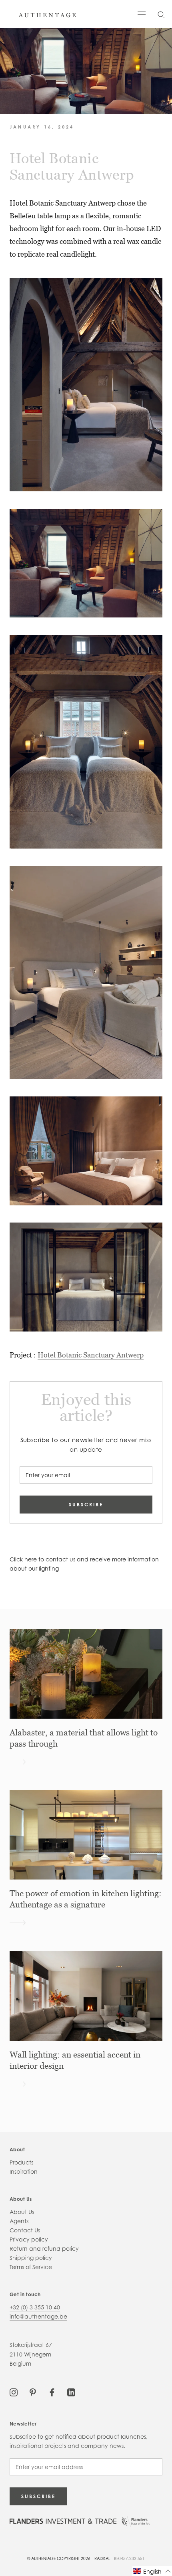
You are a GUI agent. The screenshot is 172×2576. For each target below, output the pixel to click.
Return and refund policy (44, 2249)
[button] (152, 2571)
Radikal (102, 2558)
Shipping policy (31, 2258)
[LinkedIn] (71, 2392)
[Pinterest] (33, 2392)
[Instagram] (14, 2392)
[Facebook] (52, 2392)
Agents (19, 2221)
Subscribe (86, 1505)
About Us (22, 2212)
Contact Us (25, 2230)
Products (21, 2162)
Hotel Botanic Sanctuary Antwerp (91, 1355)
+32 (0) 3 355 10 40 (35, 2307)
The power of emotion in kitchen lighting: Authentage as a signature (86, 1899)
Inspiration (24, 2171)
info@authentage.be (38, 2316)
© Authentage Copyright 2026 (59, 2558)
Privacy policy (29, 2239)
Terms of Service (31, 2267)
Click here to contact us (42, 1559)
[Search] (161, 14)
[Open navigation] (142, 14)
